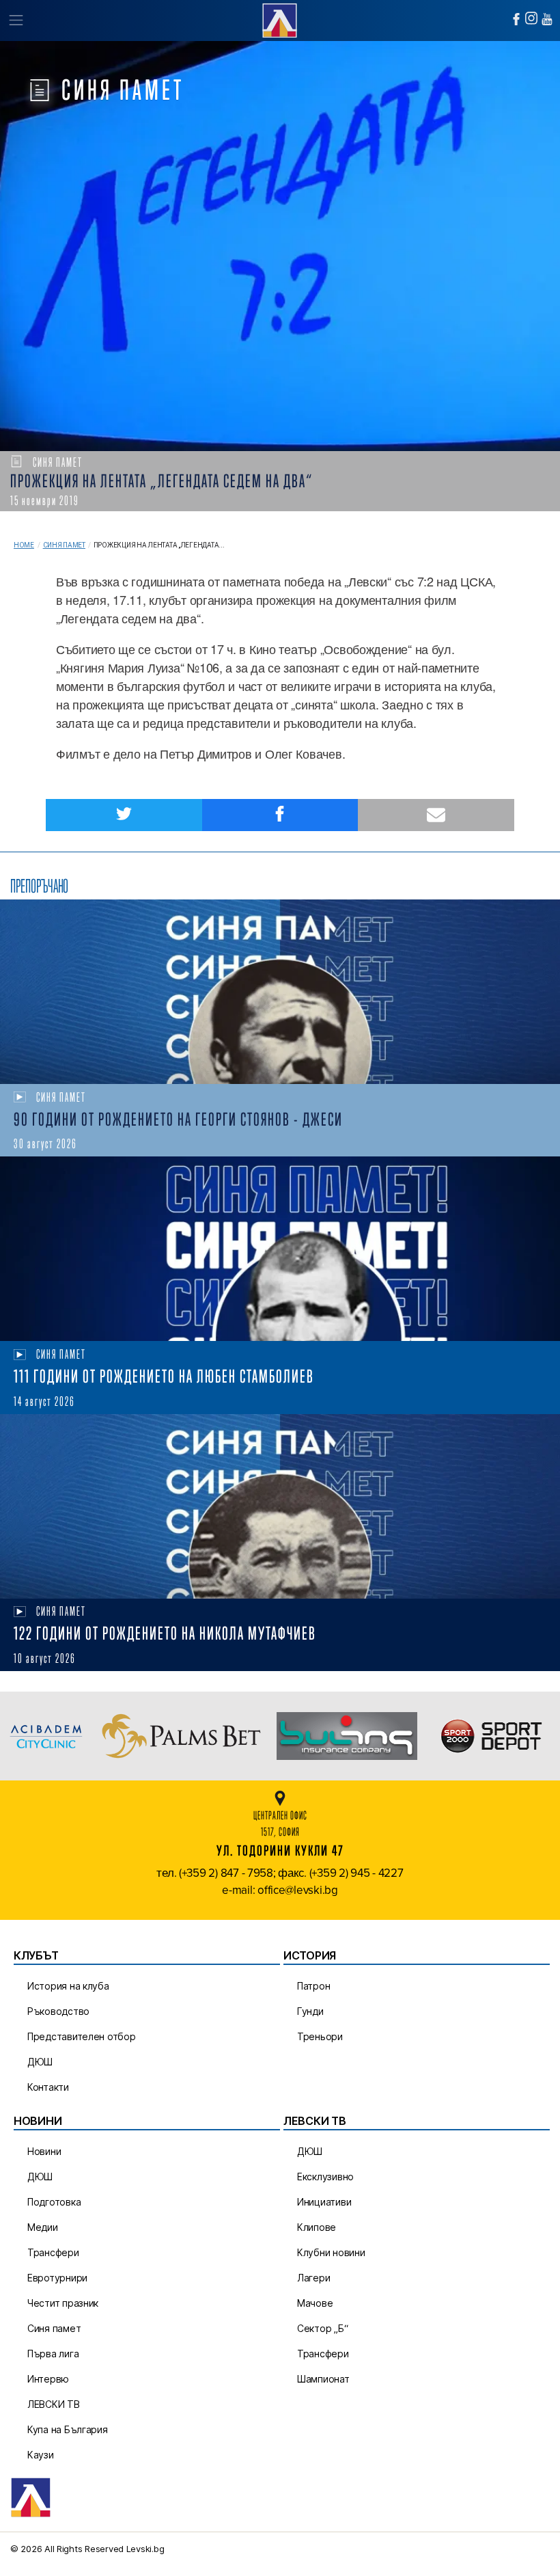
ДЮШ (40, 2062)
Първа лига (53, 2354)
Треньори (320, 2036)
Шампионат (323, 2379)
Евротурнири (57, 2278)
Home (24, 545)
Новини (44, 2151)
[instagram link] (531, 18)
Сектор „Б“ (322, 2328)
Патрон (313, 1986)
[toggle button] (15, 21)
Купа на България (68, 2429)
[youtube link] (547, 19)
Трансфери (53, 2252)
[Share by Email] (436, 815)
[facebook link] (516, 19)
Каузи (41, 2455)
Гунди (310, 2011)
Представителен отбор (82, 2036)
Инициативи (324, 2202)
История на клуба (68, 1986)
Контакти (48, 2087)
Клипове (317, 2227)
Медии (43, 2227)
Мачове (315, 2303)
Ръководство (58, 2011)
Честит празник (63, 2303)
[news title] (280, 992)
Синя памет (64, 545)
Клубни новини (331, 2252)
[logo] (280, 19)
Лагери (313, 2278)
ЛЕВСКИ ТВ (54, 2404)
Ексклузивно (325, 2177)
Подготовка (54, 2202)
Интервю (48, 2379)
